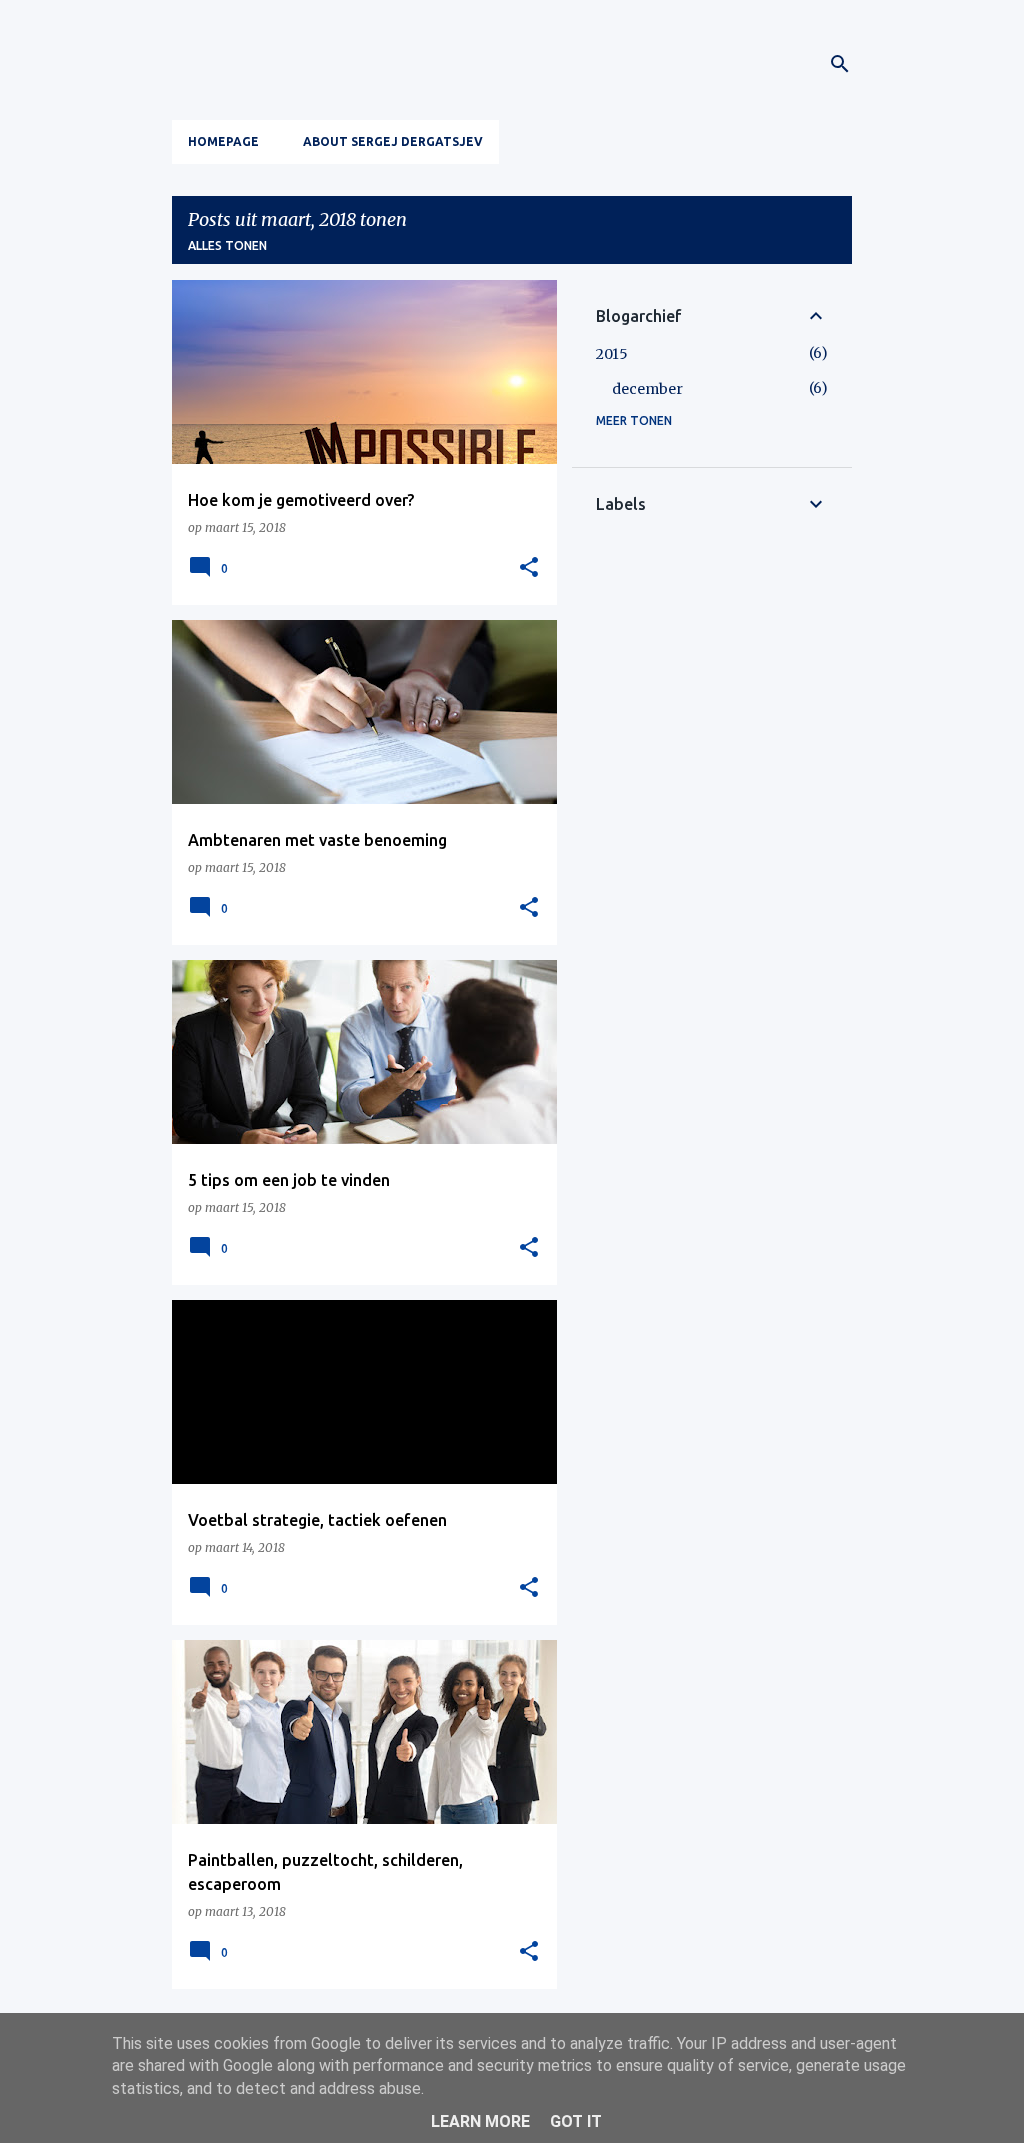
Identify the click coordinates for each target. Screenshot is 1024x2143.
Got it (576, 2121)
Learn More (480, 2121)
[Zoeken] (840, 64)
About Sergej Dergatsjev (393, 141)
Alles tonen (227, 245)
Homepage (223, 141)
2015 (612, 354)
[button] (529, 568)
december (647, 389)
